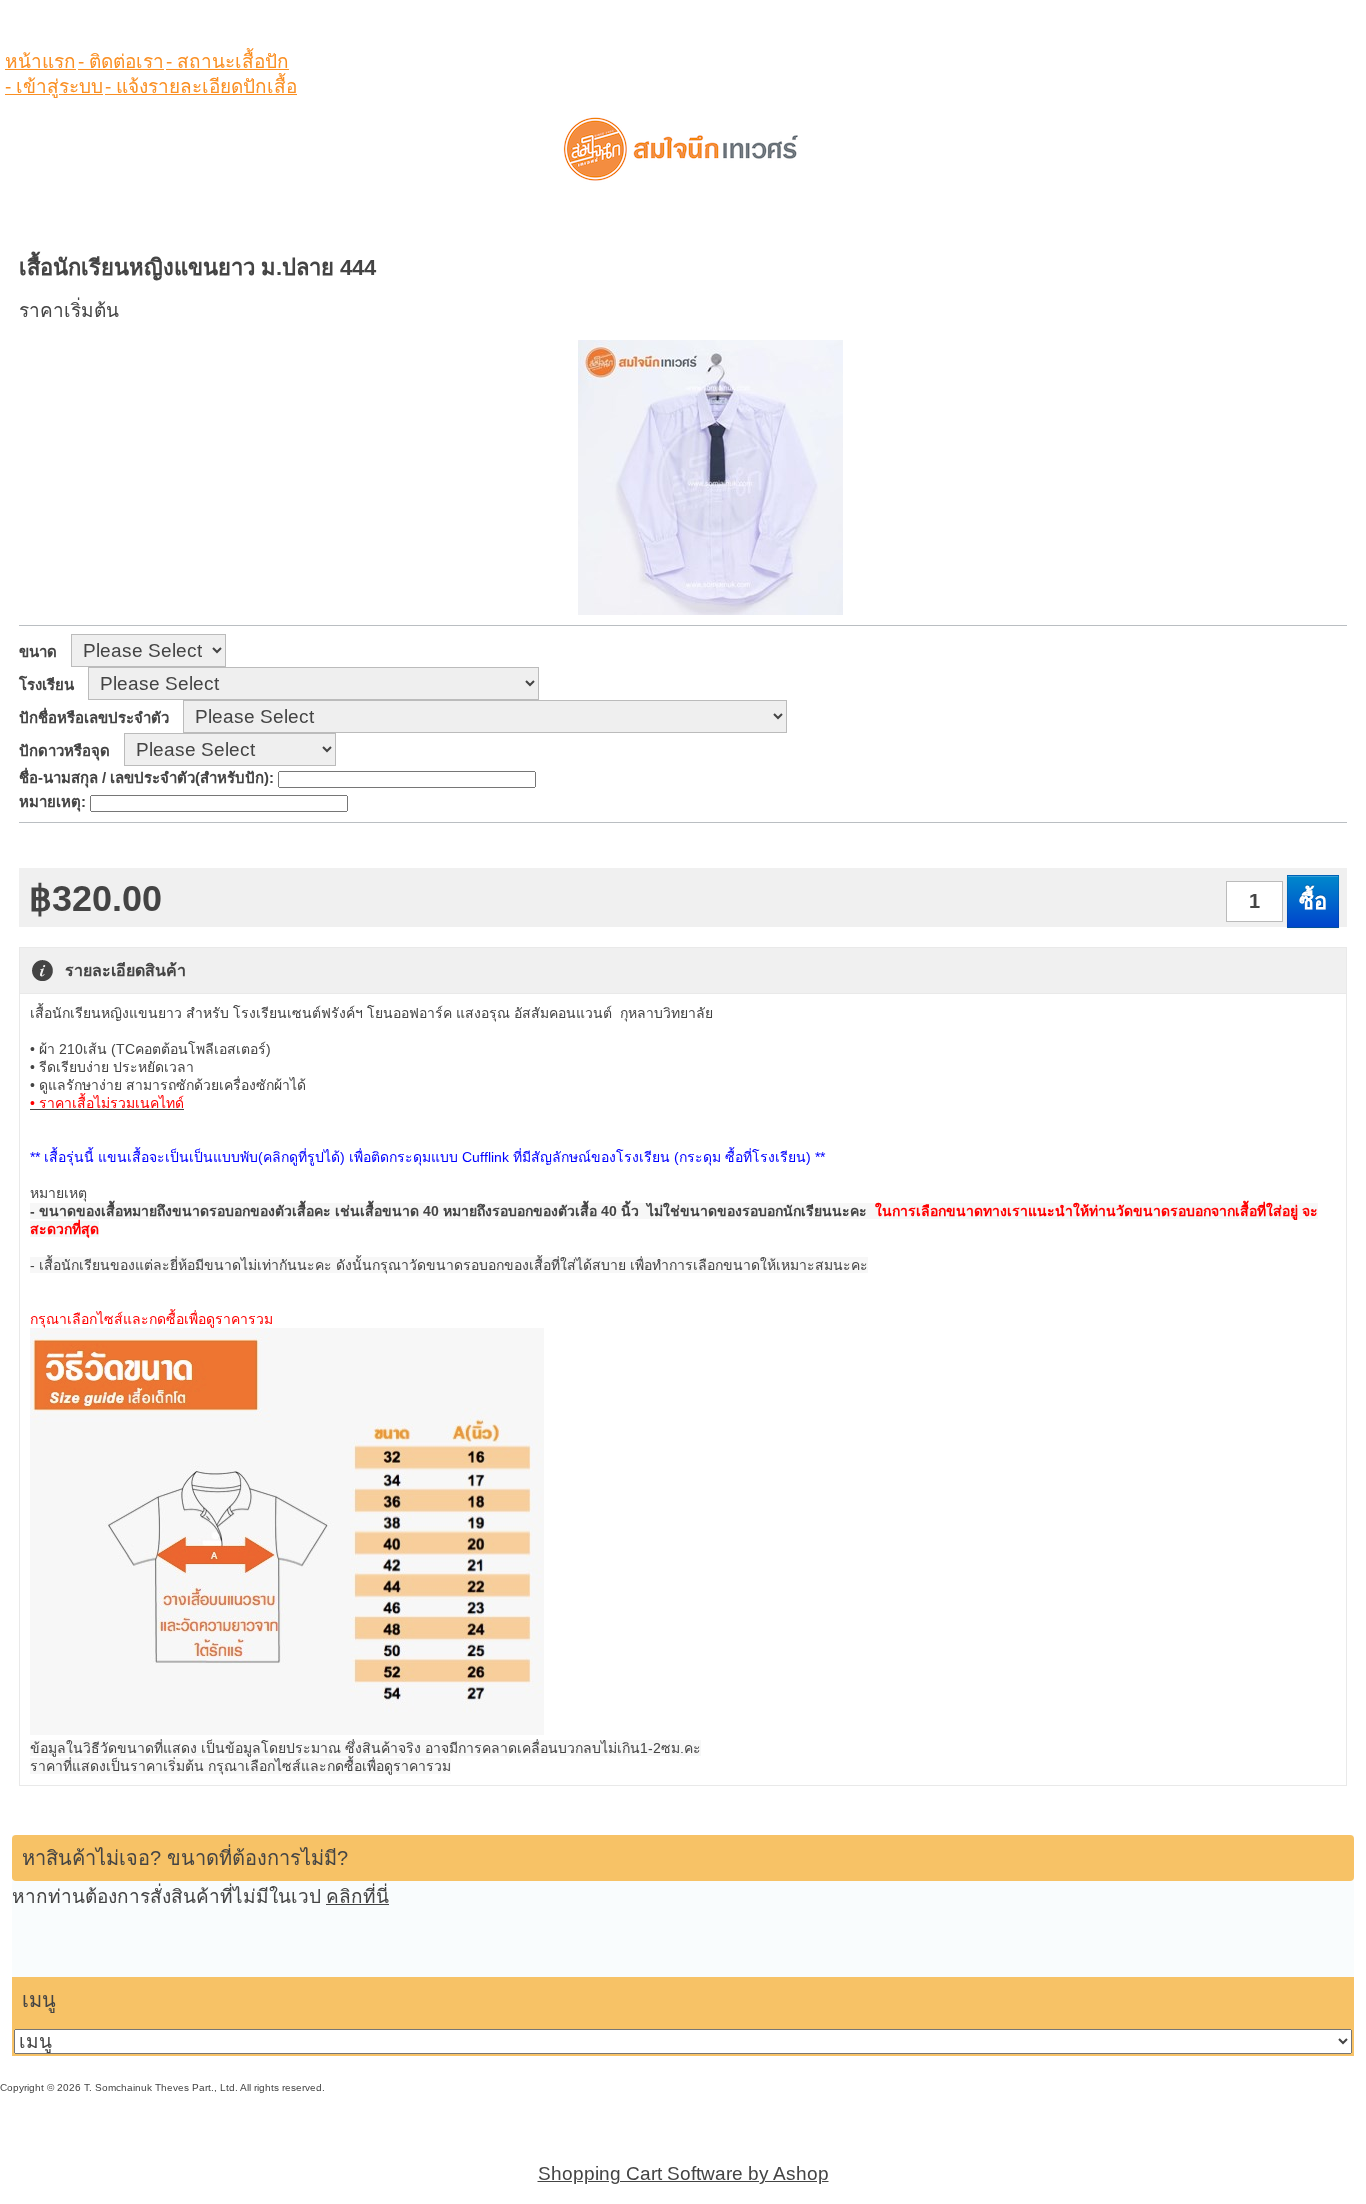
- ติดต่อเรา (121, 61)
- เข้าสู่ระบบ (54, 86)
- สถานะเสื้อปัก (227, 61)
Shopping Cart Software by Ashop (683, 2173)
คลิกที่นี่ (357, 1896)
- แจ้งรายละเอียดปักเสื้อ (201, 86)
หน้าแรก (40, 61)
